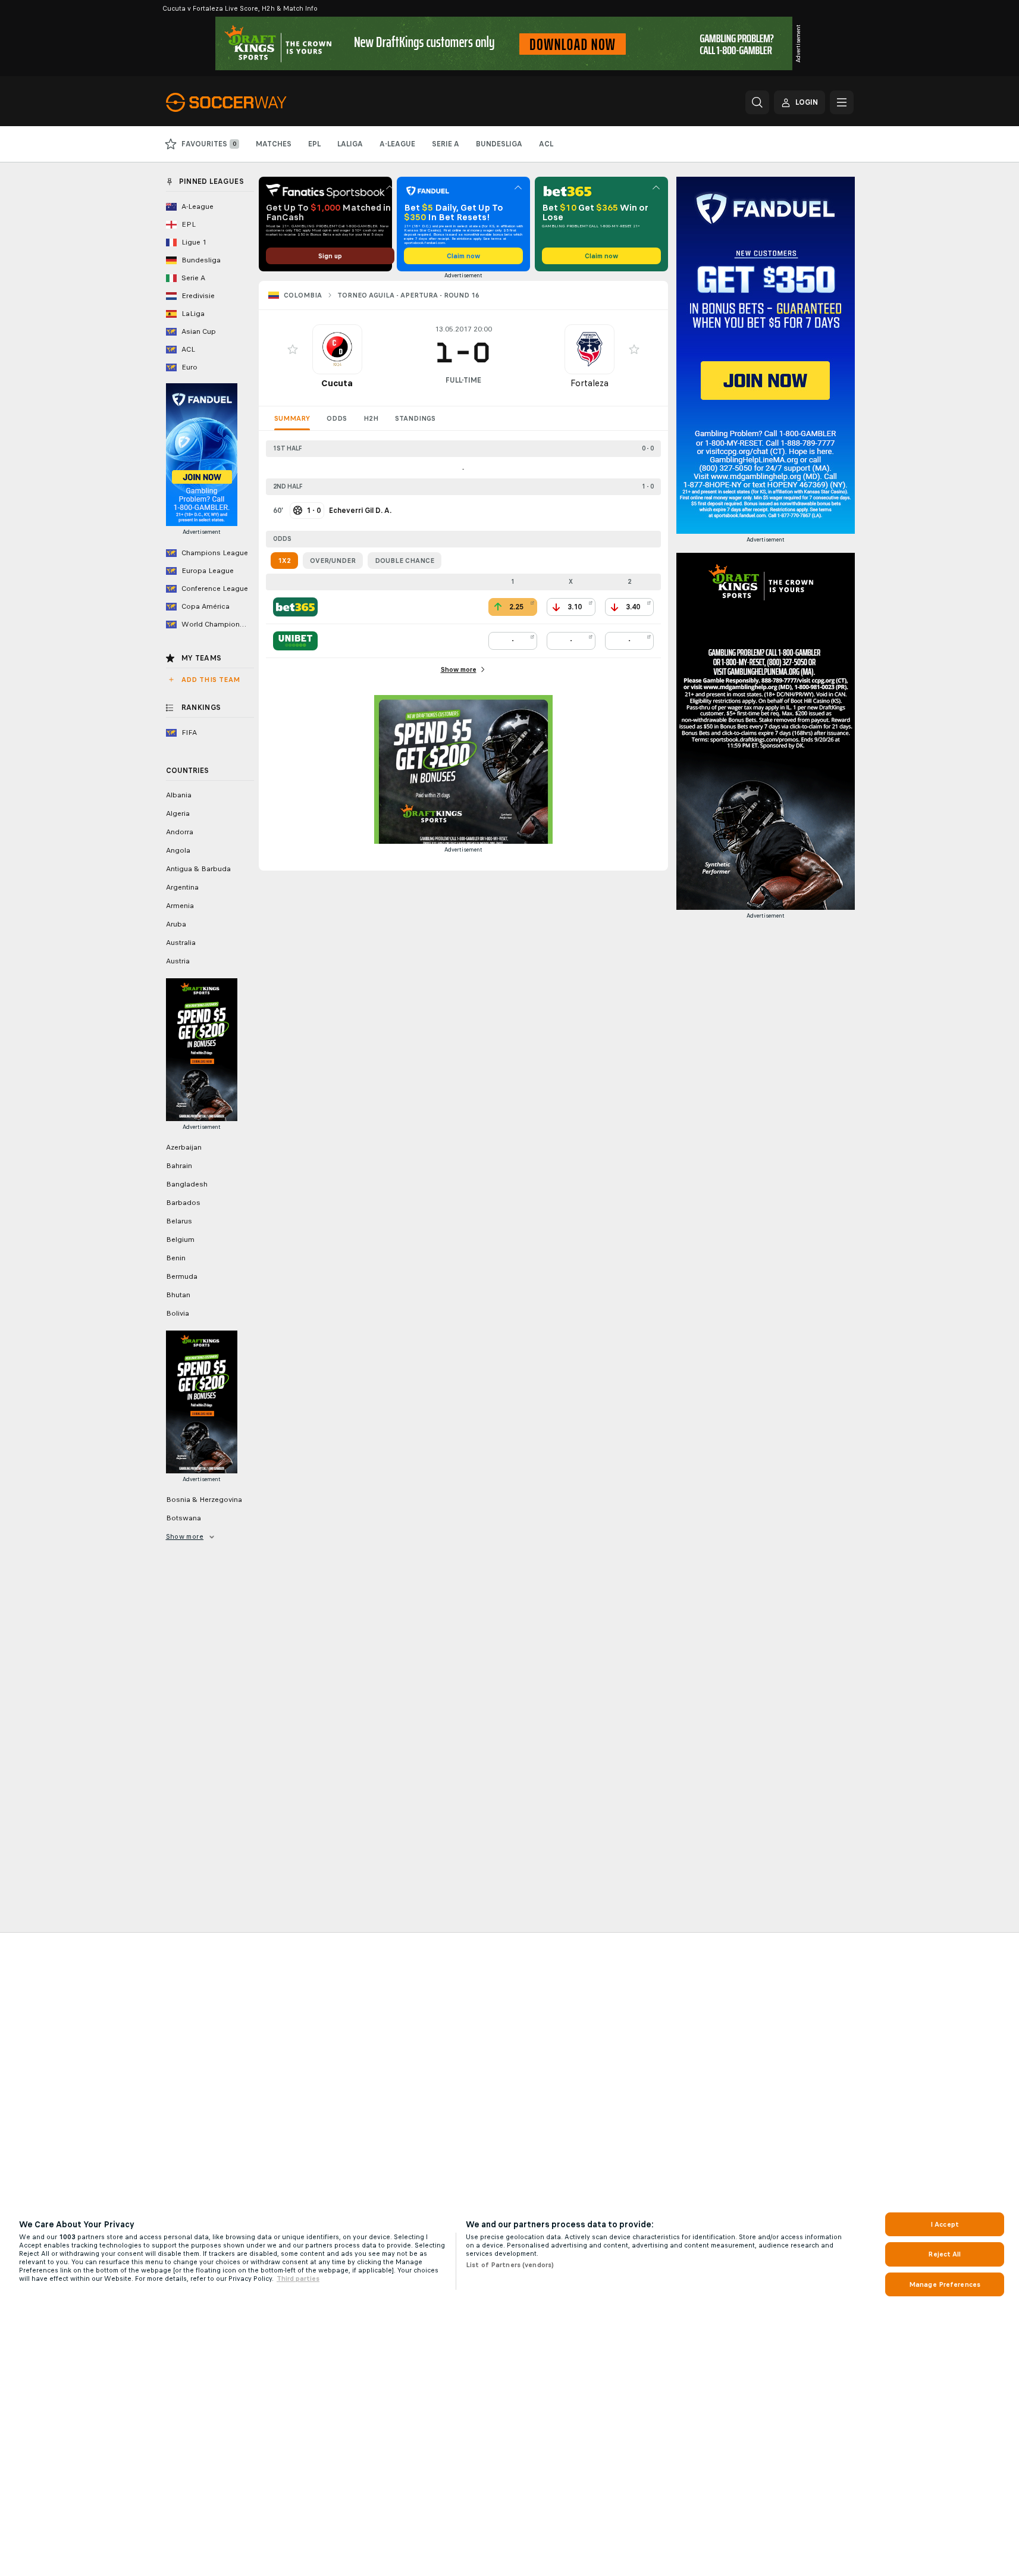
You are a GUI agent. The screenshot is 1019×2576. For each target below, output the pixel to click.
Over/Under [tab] (333, 561)
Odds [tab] (337, 418)
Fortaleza (590, 383)
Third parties (298, 2278)
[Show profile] (337, 349)
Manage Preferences (945, 2284)
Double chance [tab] (405, 561)
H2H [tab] (371, 418)
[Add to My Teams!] (293, 349)
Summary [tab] (292, 418)
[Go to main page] (248, 102)
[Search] (757, 102)
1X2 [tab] (284, 561)
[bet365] (295, 607)
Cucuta (337, 383)
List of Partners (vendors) (510, 2265)
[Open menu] (842, 102)
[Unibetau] (295, 641)
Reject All (944, 2254)
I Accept (945, 2224)
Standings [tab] (415, 418)
